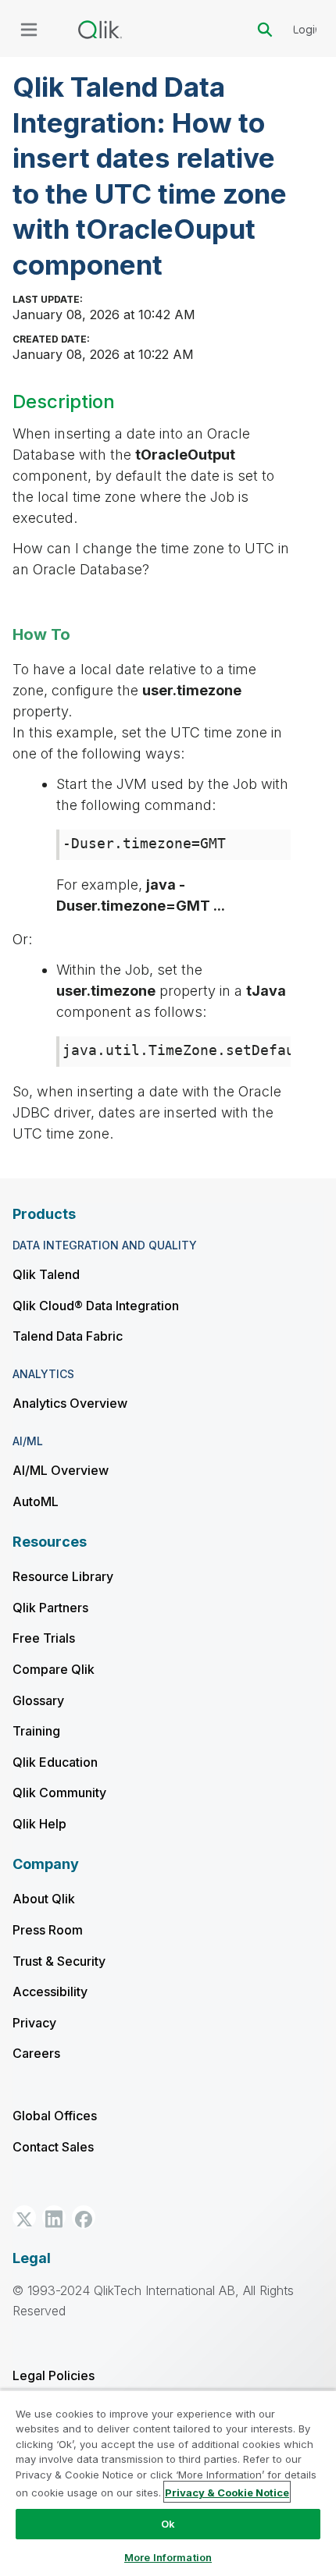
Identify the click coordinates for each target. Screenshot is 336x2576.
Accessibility (50, 1992)
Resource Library (63, 1576)
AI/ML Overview (61, 1470)
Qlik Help (39, 1824)
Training (36, 1731)
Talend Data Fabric (68, 1336)
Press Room (48, 1930)
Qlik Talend (46, 1274)
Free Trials (44, 1638)
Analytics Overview (70, 1403)
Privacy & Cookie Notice (227, 2493)
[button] (24, 2217)
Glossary (38, 1700)
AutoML (36, 1501)
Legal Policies (54, 2375)
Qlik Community (59, 1793)
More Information (168, 2557)
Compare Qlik (54, 1669)
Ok (168, 2524)
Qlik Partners (50, 1608)
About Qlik (44, 1899)
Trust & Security (59, 1961)
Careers (36, 2053)
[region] (168, 2483)
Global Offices (55, 2116)
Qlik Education (55, 1762)
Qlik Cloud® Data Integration (96, 1306)
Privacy (34, 2023)
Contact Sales (53, 2147)
